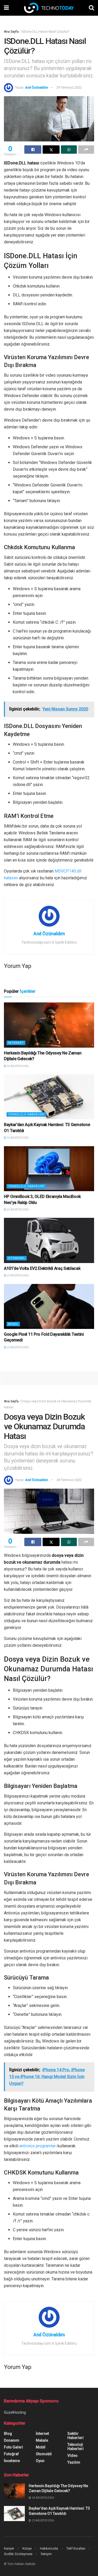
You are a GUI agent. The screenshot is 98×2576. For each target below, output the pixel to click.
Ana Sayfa (11, 32)
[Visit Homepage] (49, 8)
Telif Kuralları (76, 2548)
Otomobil (17, 1258)
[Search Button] (91, 8)
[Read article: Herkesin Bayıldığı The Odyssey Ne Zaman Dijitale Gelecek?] (49, 1025)
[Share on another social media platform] (86, 150)
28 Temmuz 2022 (69, 1480)
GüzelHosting (15, 2412)
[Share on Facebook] (33, 150)
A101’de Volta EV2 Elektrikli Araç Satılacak (42, 1268)
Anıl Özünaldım (37, 87)
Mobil (13, 1324)
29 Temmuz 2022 (69, 87)
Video (73, 2455)
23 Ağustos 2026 (18, 1138)
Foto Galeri (13, 2447)
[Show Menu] (6, 8)
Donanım (12, 2440)
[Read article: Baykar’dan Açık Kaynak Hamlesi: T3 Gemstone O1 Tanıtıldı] (49, 1097)
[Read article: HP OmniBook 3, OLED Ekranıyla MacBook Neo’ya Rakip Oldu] (49, 1169)
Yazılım (74, 2462)
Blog (8, 2434)
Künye (27, 2548)
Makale (42, 2440)
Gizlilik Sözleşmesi (18, 2554)
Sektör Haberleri (76, 2436)
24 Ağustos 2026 (18, 1066)
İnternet (16, 1043)
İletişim (46, 2554)
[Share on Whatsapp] (69, 150)
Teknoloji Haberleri (26, 1114)
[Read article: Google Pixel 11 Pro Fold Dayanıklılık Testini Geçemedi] (49, 1307)
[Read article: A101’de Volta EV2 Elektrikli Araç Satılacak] (49, 1240)
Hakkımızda (49, 2548)
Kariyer (9, 2548)
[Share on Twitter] (51, 150)
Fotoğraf (11, 2454)
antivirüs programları (38, 2146)
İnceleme (12, 2461)
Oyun (40, 2461)
